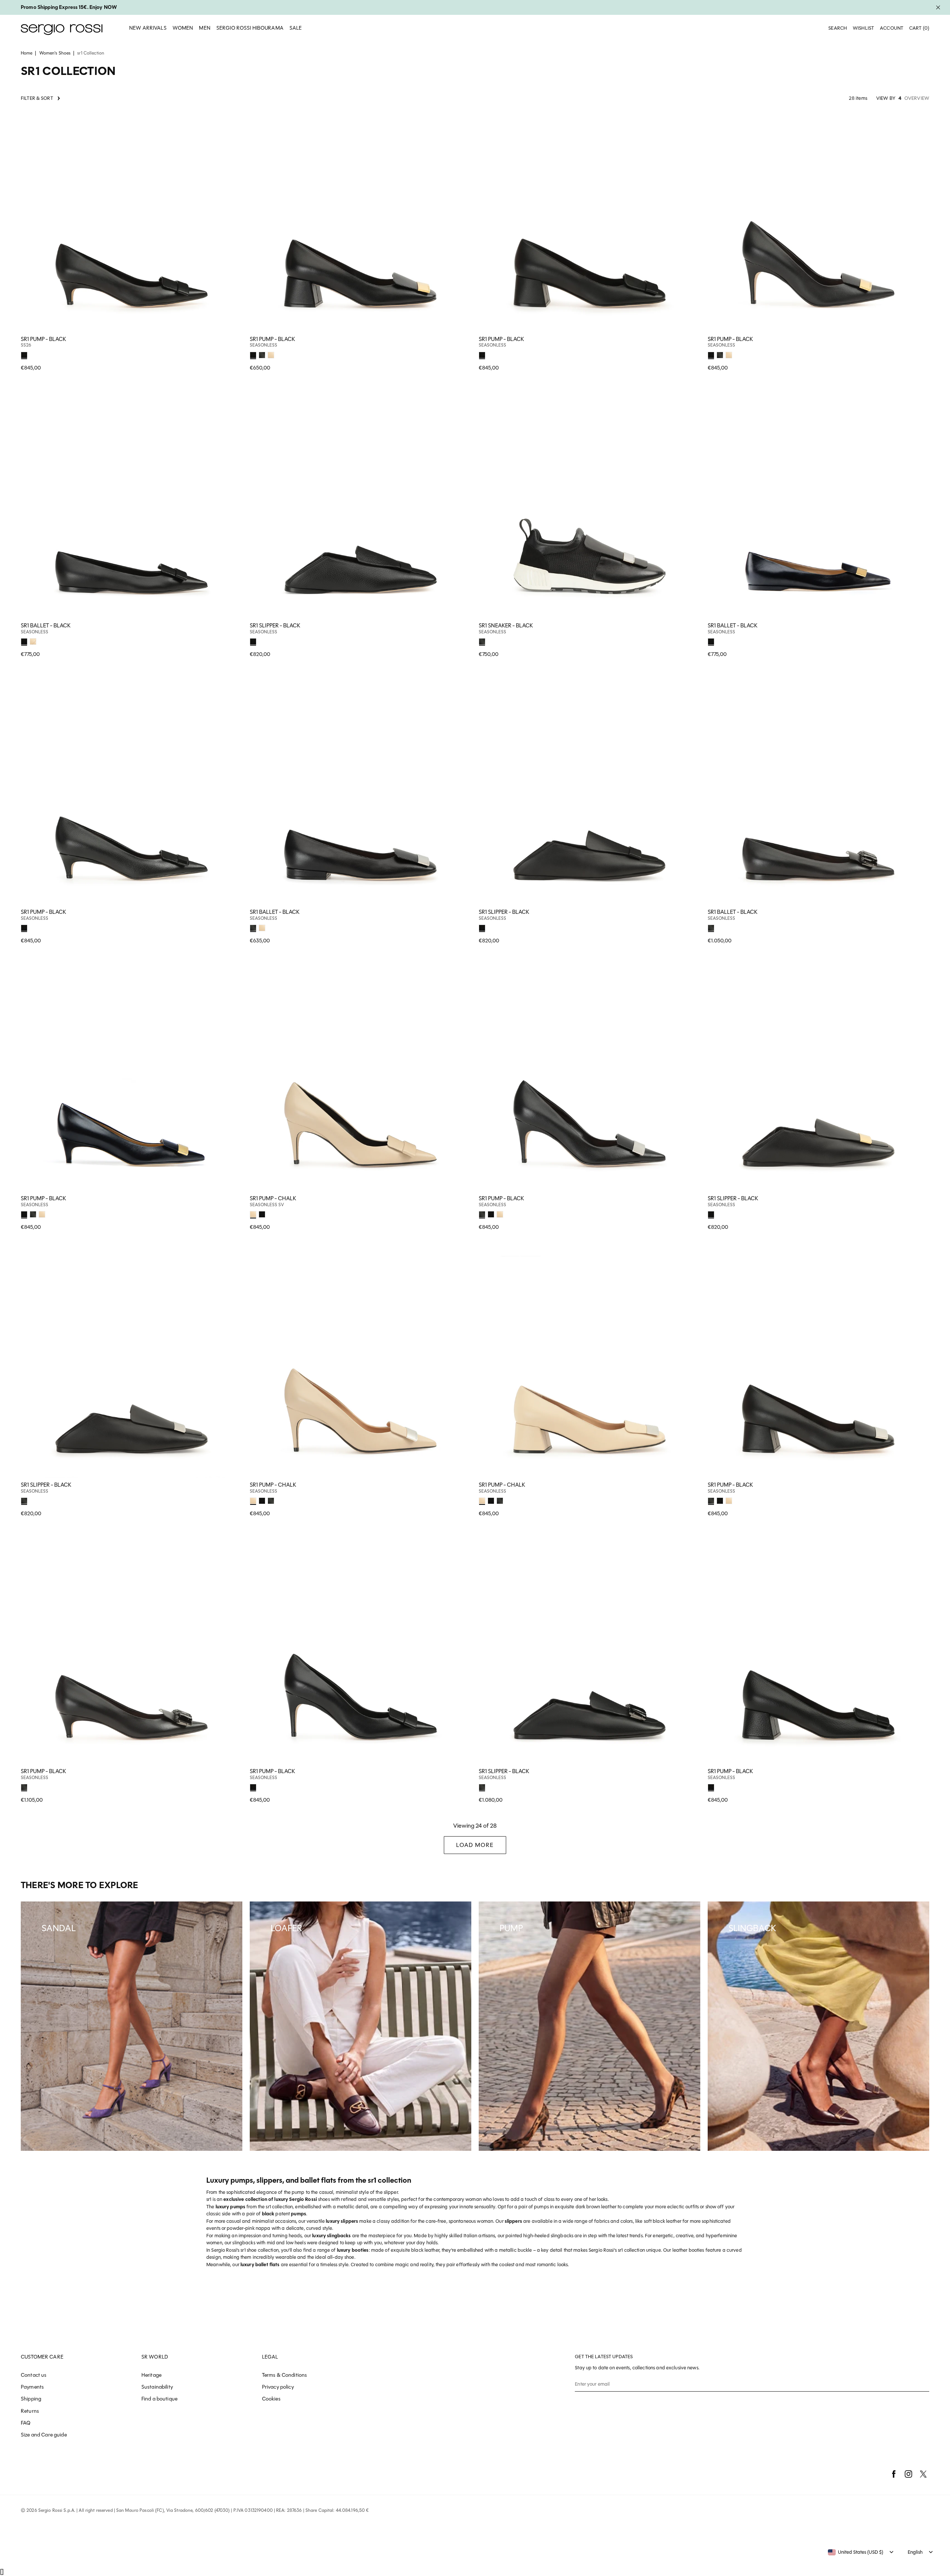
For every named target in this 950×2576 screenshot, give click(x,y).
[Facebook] (894, 2474)
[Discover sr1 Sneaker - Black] (589, 507)
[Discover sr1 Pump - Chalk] (361, 1080)
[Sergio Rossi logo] (62, 28)
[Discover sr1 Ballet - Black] (132, 507)
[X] (923, 2474)
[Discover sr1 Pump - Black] (132, 221)
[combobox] (856, 2552)
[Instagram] (908, 2474)
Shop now (232, 354)
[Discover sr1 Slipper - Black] (361, 507)
